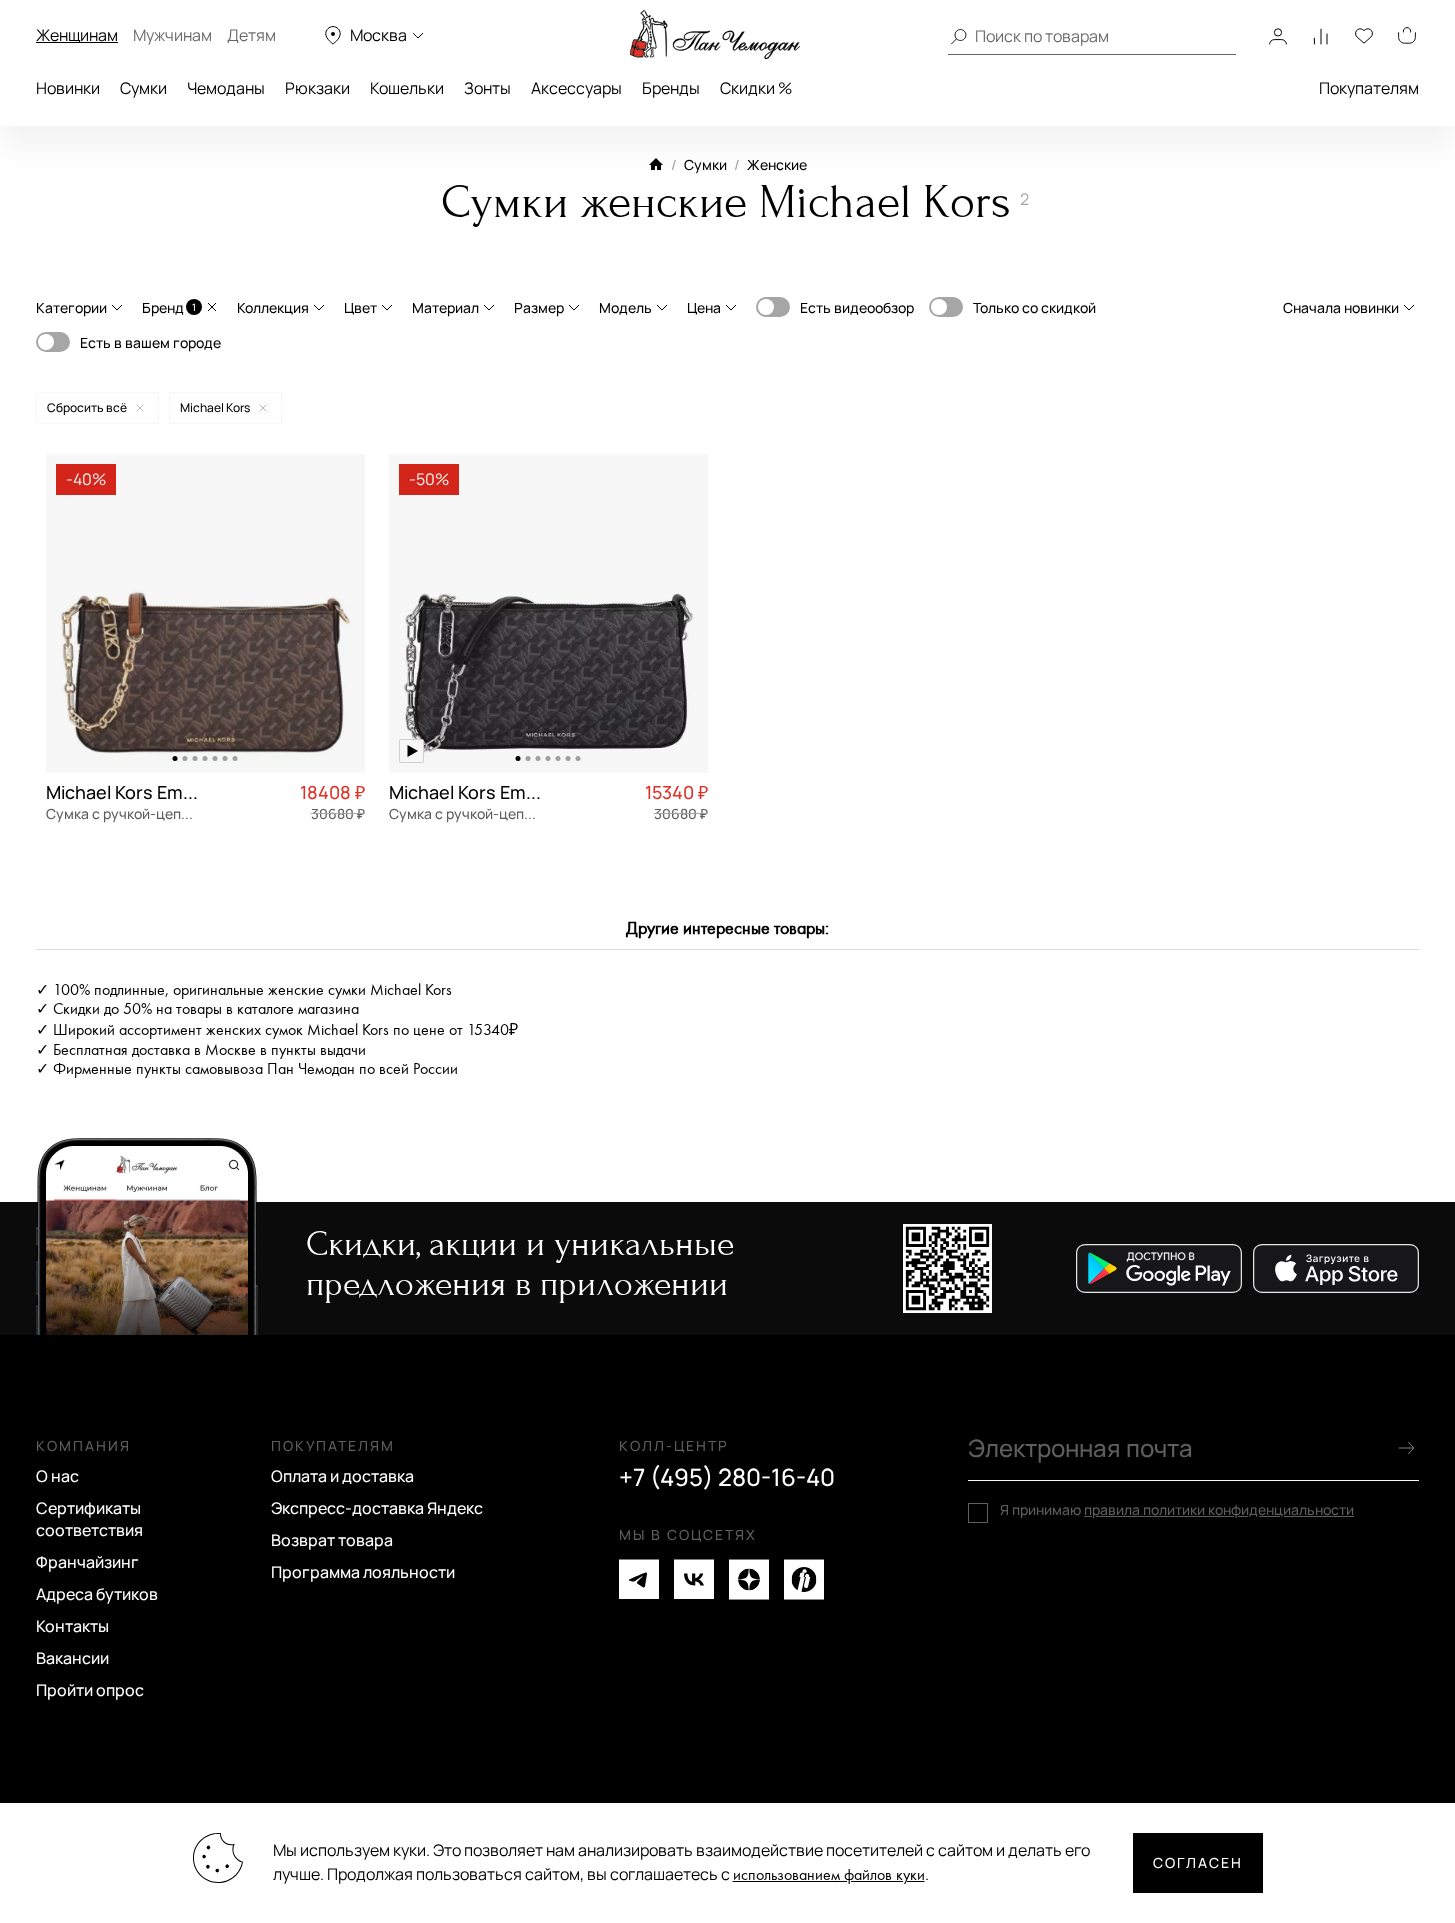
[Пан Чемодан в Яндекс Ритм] (804, 1579)
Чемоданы (226, 88)
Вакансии (72, 1658)
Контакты (72, 1626)
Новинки (68, 88)
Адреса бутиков (97, 1594)
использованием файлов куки (829, 1875)
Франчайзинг (87, 1562)
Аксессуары (576, 88)
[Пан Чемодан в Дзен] (749, 1579)
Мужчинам (172, 35)
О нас (57, 1476)
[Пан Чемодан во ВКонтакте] (694, 1579)
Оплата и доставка (342, 1476)
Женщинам (77, 35)
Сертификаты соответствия (89, 1519)
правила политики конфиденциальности (1219, 1509)
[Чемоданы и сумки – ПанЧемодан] (715, 35)
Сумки (143, 88)
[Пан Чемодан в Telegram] (639, 1579)
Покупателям (1369, 88)
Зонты (487, 88)
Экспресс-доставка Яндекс (377, 1508)
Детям (251, 35)
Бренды (671, 88)
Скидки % (756, 88)
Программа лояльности (363, 1572)
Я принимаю (1177, 1510)
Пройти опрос (90, 1690)
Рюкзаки (317, 88)
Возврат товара (332, 1540)
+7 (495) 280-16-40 (727, 1477)
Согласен (1198, 1862)
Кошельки (407, 88)
